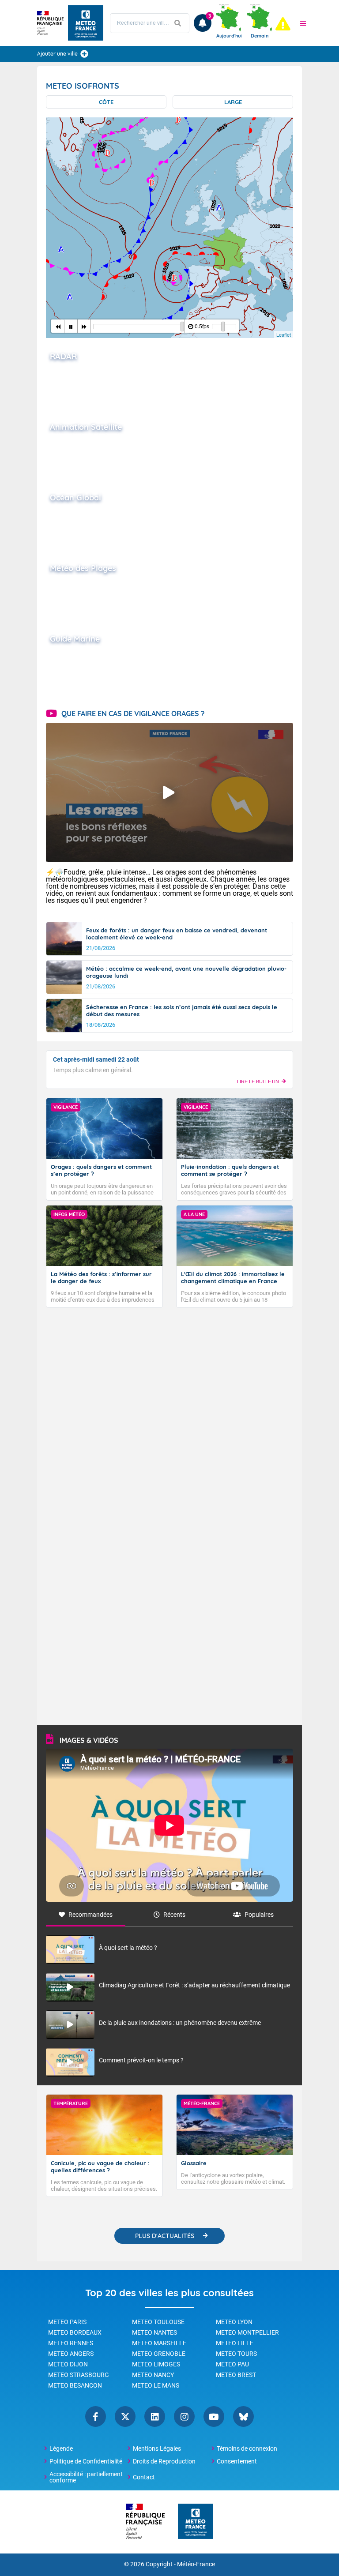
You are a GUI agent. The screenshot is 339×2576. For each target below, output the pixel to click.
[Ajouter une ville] (84, 54)
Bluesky (243, 2416)
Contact (144, 2477)
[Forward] (84, 326)
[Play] (71, 326)
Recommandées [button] (90, 1915)
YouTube (214, 2416)
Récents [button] (174, 1915)
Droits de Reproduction (164, 2461)
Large (233, 102)
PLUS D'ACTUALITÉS (165, 2236)
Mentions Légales (157, 2448)
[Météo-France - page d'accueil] (196, 2522)
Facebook (96, 2416)
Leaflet (284, 334)
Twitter (125, 2416)
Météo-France (196, 2564)
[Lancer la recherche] (178, 23)
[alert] (283, 24)
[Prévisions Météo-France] (86, 23)
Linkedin (155, 2416)
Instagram (184, 2416)
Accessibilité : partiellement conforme (86, 2477)
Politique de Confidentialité (86, 2461)
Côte (106, 102)
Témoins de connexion (247, 2448)
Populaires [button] (259, 1915)
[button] (303, 23)
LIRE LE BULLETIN (258, 1081)
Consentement (237, 2461)
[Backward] (58, 326)
